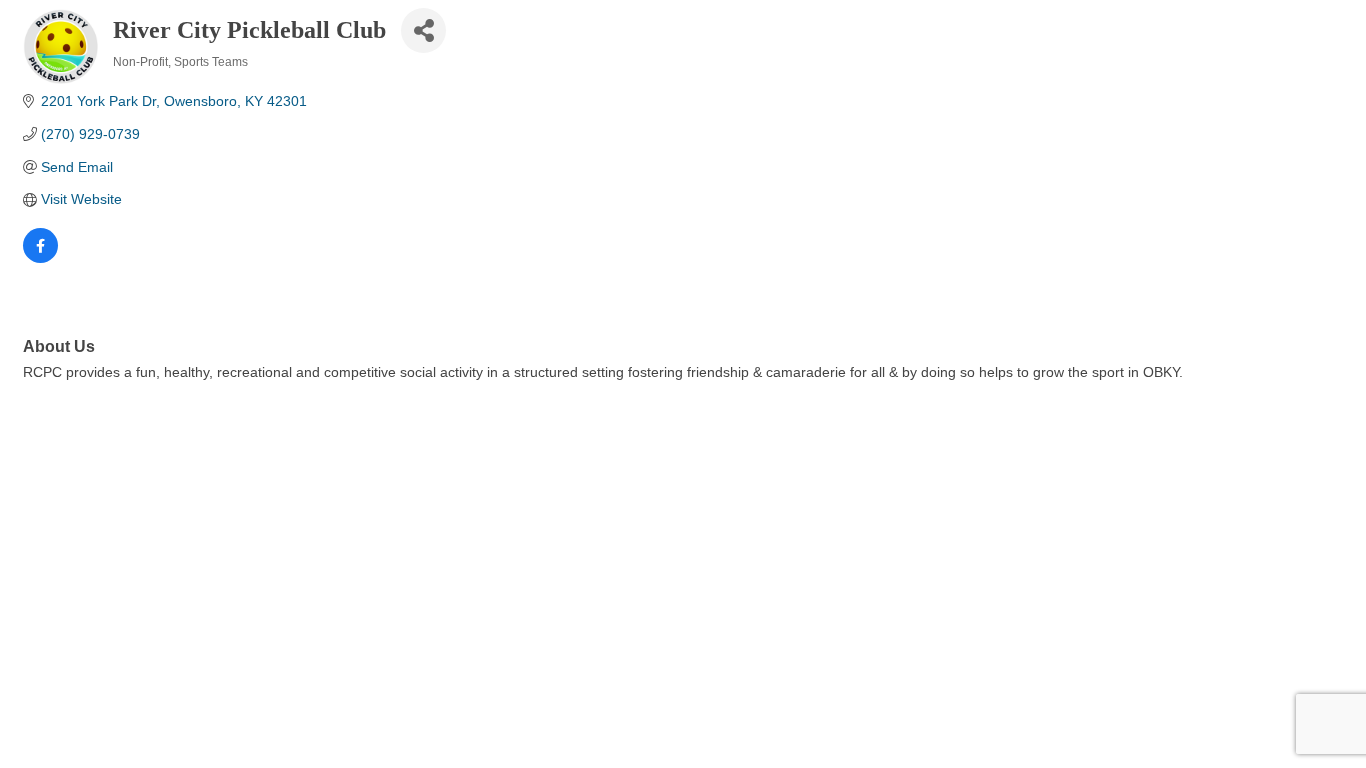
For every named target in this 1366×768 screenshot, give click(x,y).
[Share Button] (423, 30)
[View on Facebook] (40, 258)
